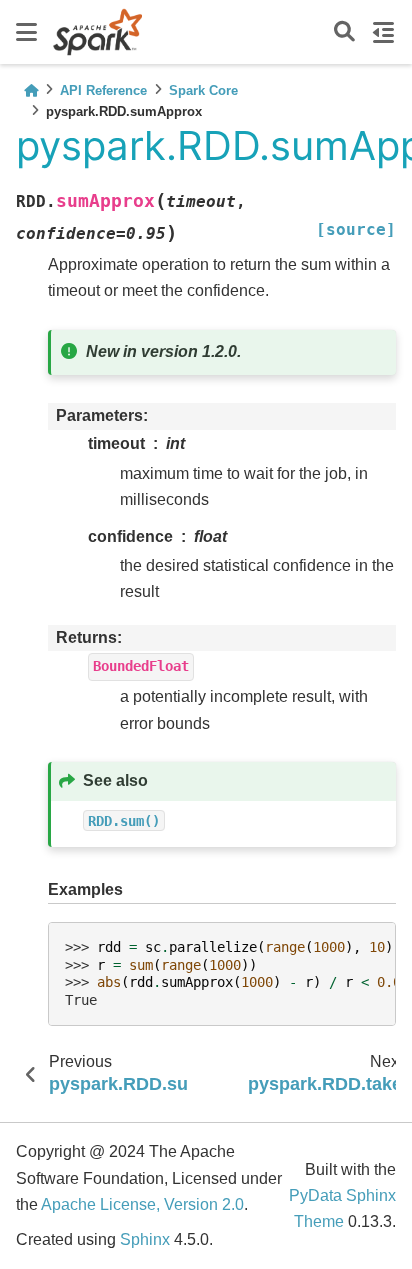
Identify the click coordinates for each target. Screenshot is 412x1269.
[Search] (344, 32)
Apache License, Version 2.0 (142, 1204)
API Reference (103, 90)
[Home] (31, 90)
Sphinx (145, 1239)
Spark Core (203, 90)
